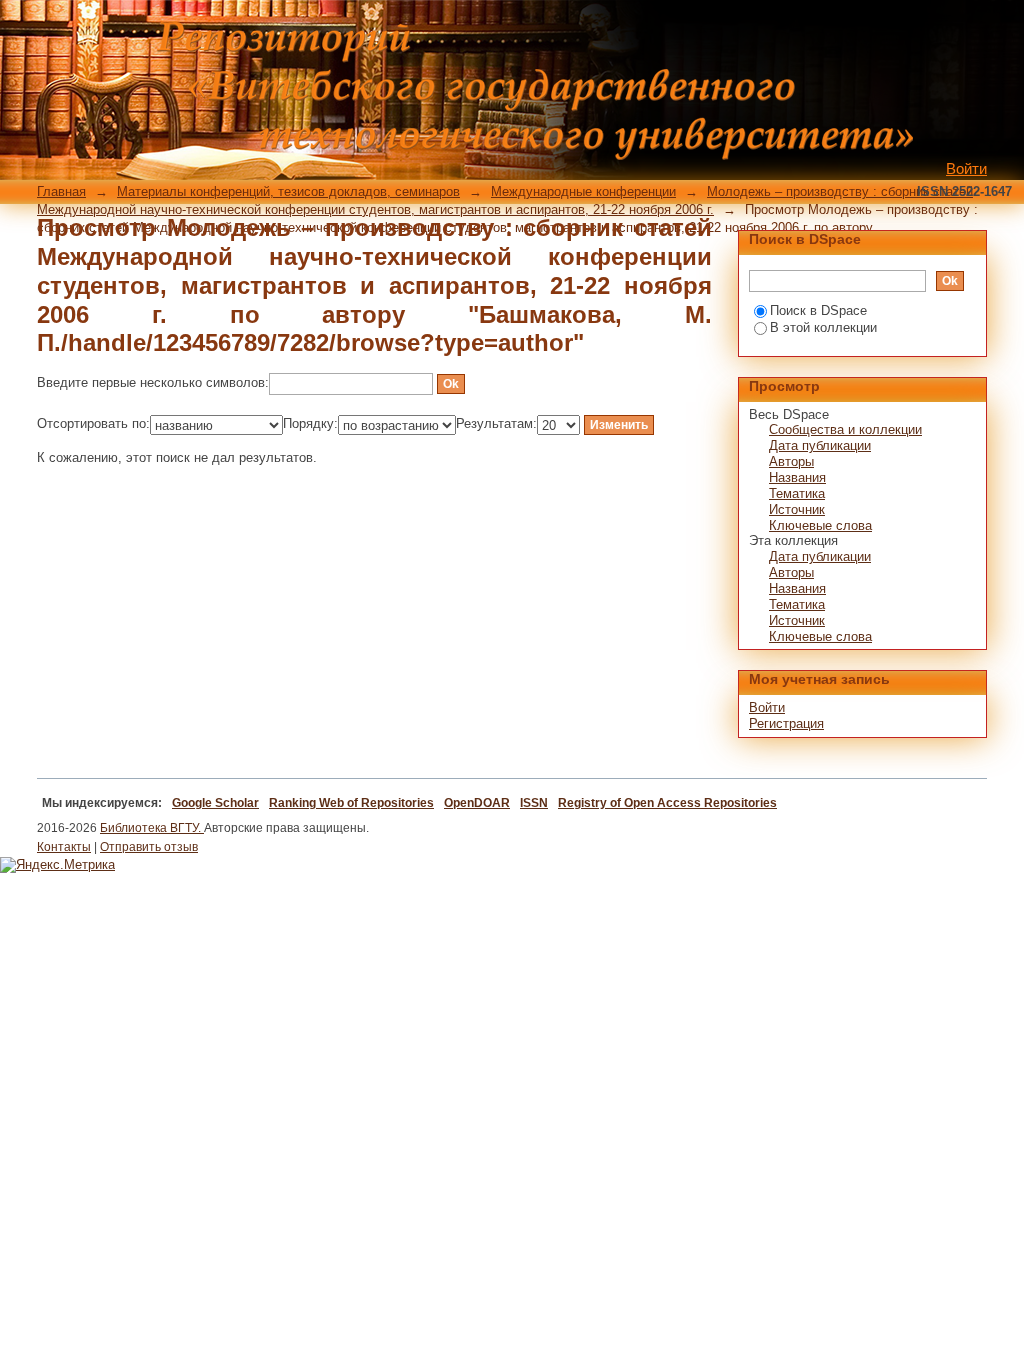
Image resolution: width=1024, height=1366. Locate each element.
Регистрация (786, 723)
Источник (797, 509)
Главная (61, 191)
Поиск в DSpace (818, 310)
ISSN (534, 803)
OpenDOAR (477, 803)
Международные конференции (583, 191)
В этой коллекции (823, 327)
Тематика (797, 493)
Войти (966, 168)
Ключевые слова (820, 525)
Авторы (791, 461)
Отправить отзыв (149, 847)
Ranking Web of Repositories (351, 803)
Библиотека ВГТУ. (152, 828)
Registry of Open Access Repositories (667, 803)
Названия (797, 477)
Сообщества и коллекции (845, 429)
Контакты (64, 847)
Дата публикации (820, 445)
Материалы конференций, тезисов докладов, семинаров (288, 191)
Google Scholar (215, 803)
